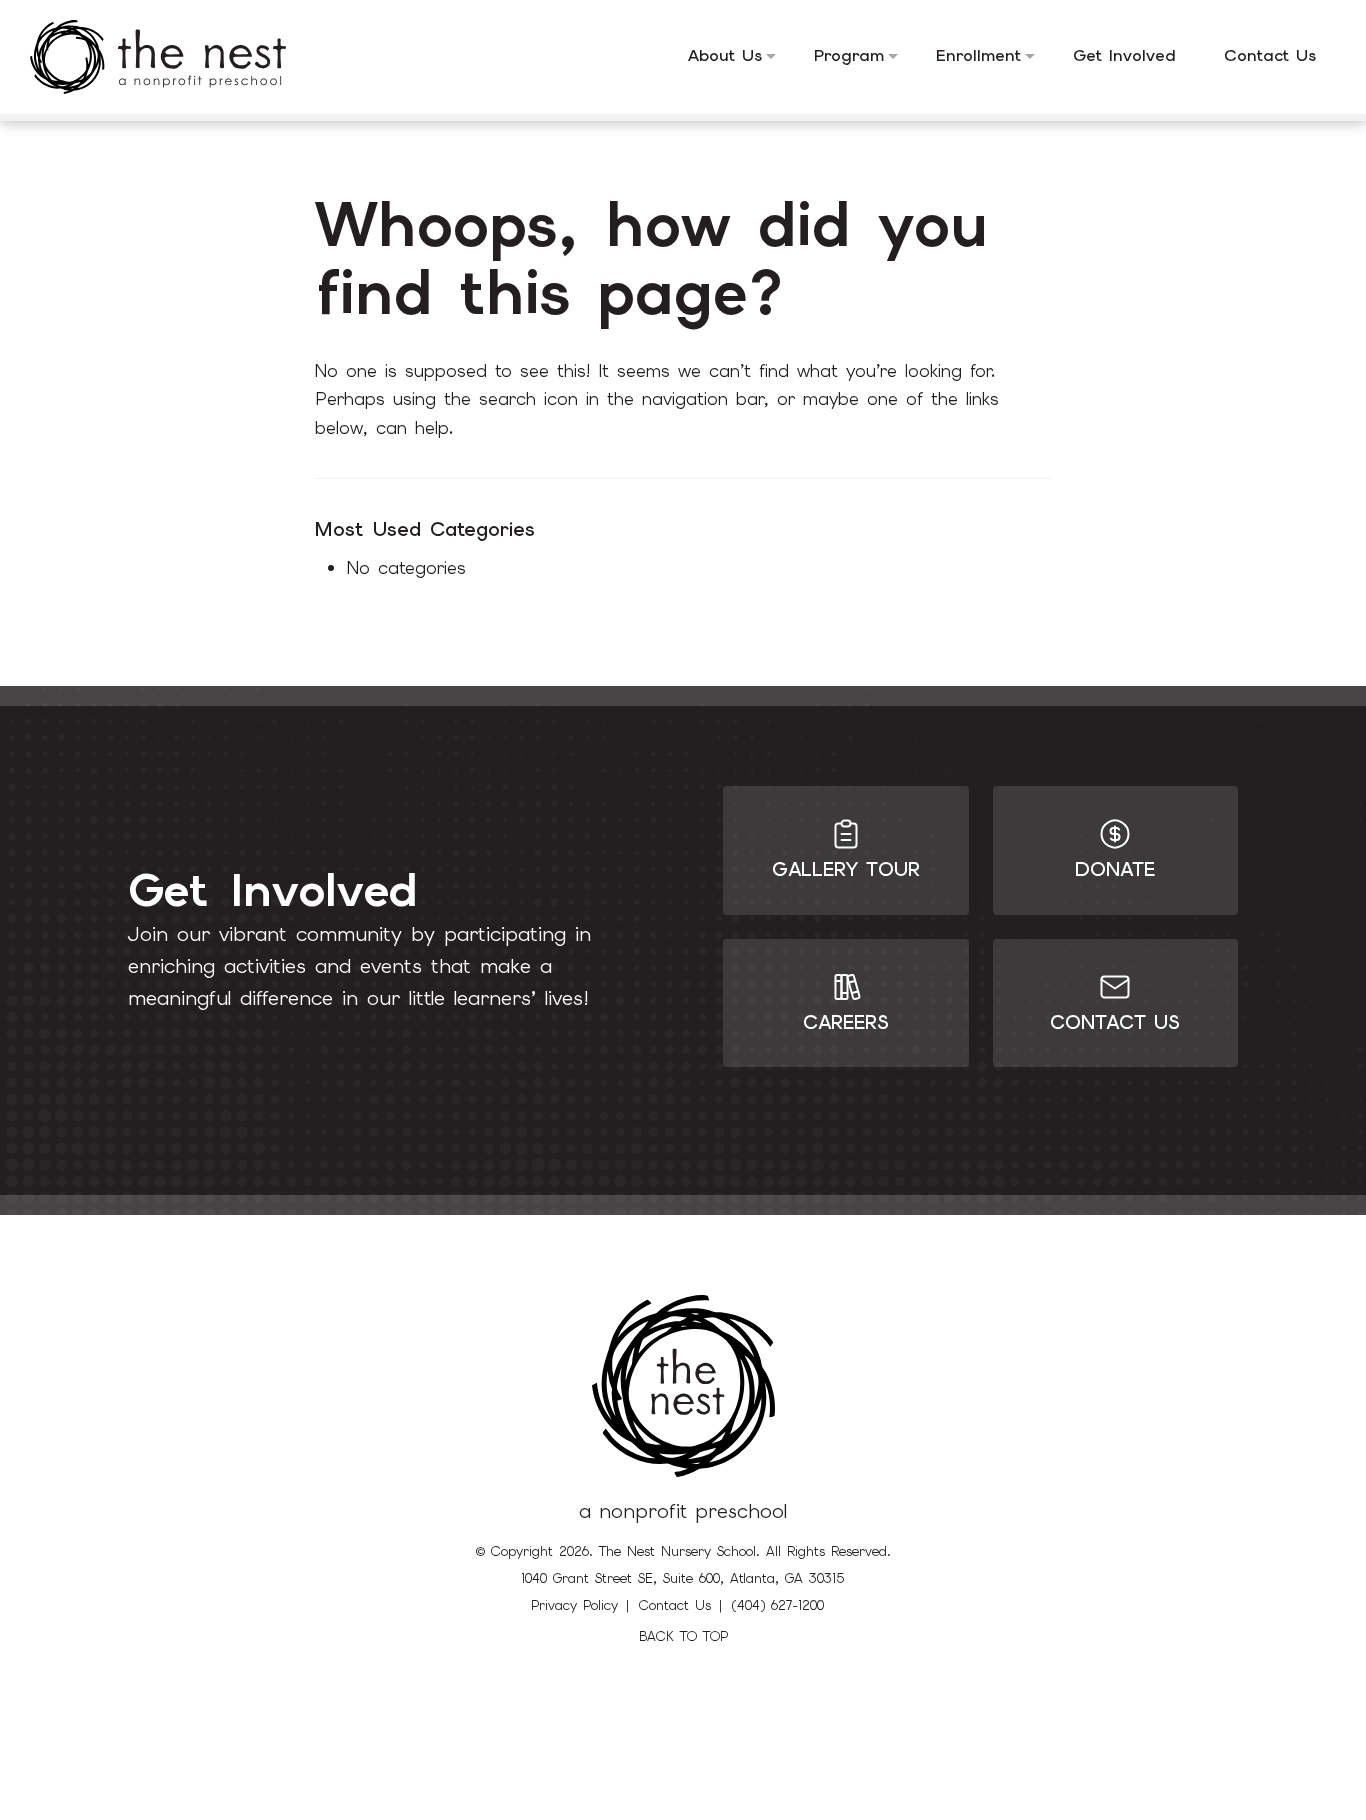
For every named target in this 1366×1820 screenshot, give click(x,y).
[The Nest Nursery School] (173, 57)
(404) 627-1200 (778, 1605)
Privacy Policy (574, 1605)
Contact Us (675, 1605)
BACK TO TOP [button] (683, 1636)
